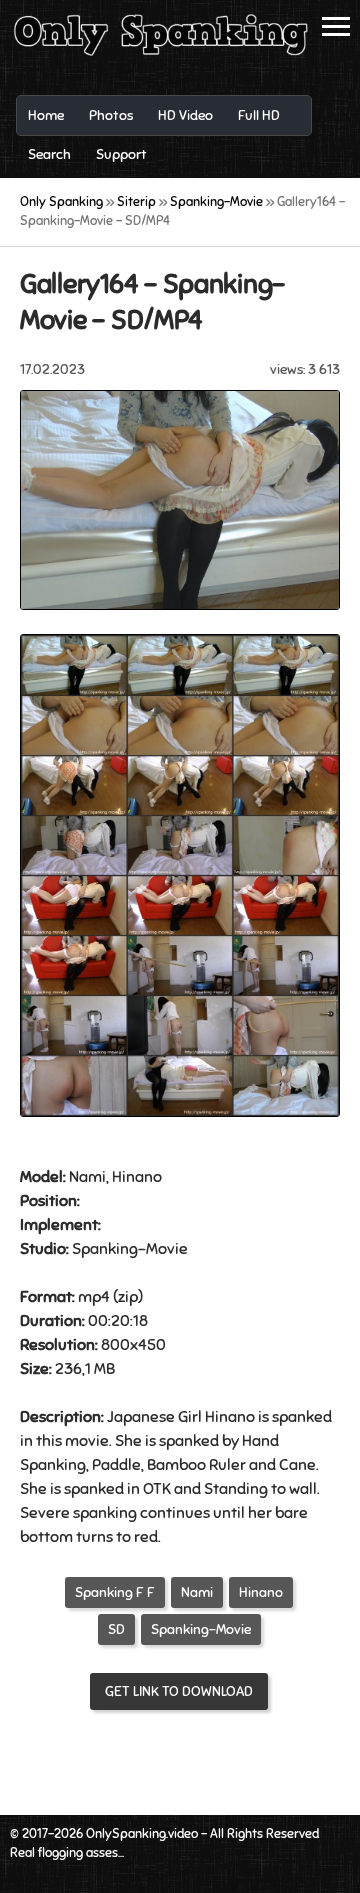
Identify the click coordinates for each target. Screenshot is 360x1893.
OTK (157, 1489)
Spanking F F (115, 1592)
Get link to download (179, 1691)
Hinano (261, 1592)
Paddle (116, 1465)
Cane (297, 1465)
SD (116, 1629)
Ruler (227, 1465)
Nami (197, 1592)
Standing (236, 1489)
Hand (260, 1441)
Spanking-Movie (201, 1629)
